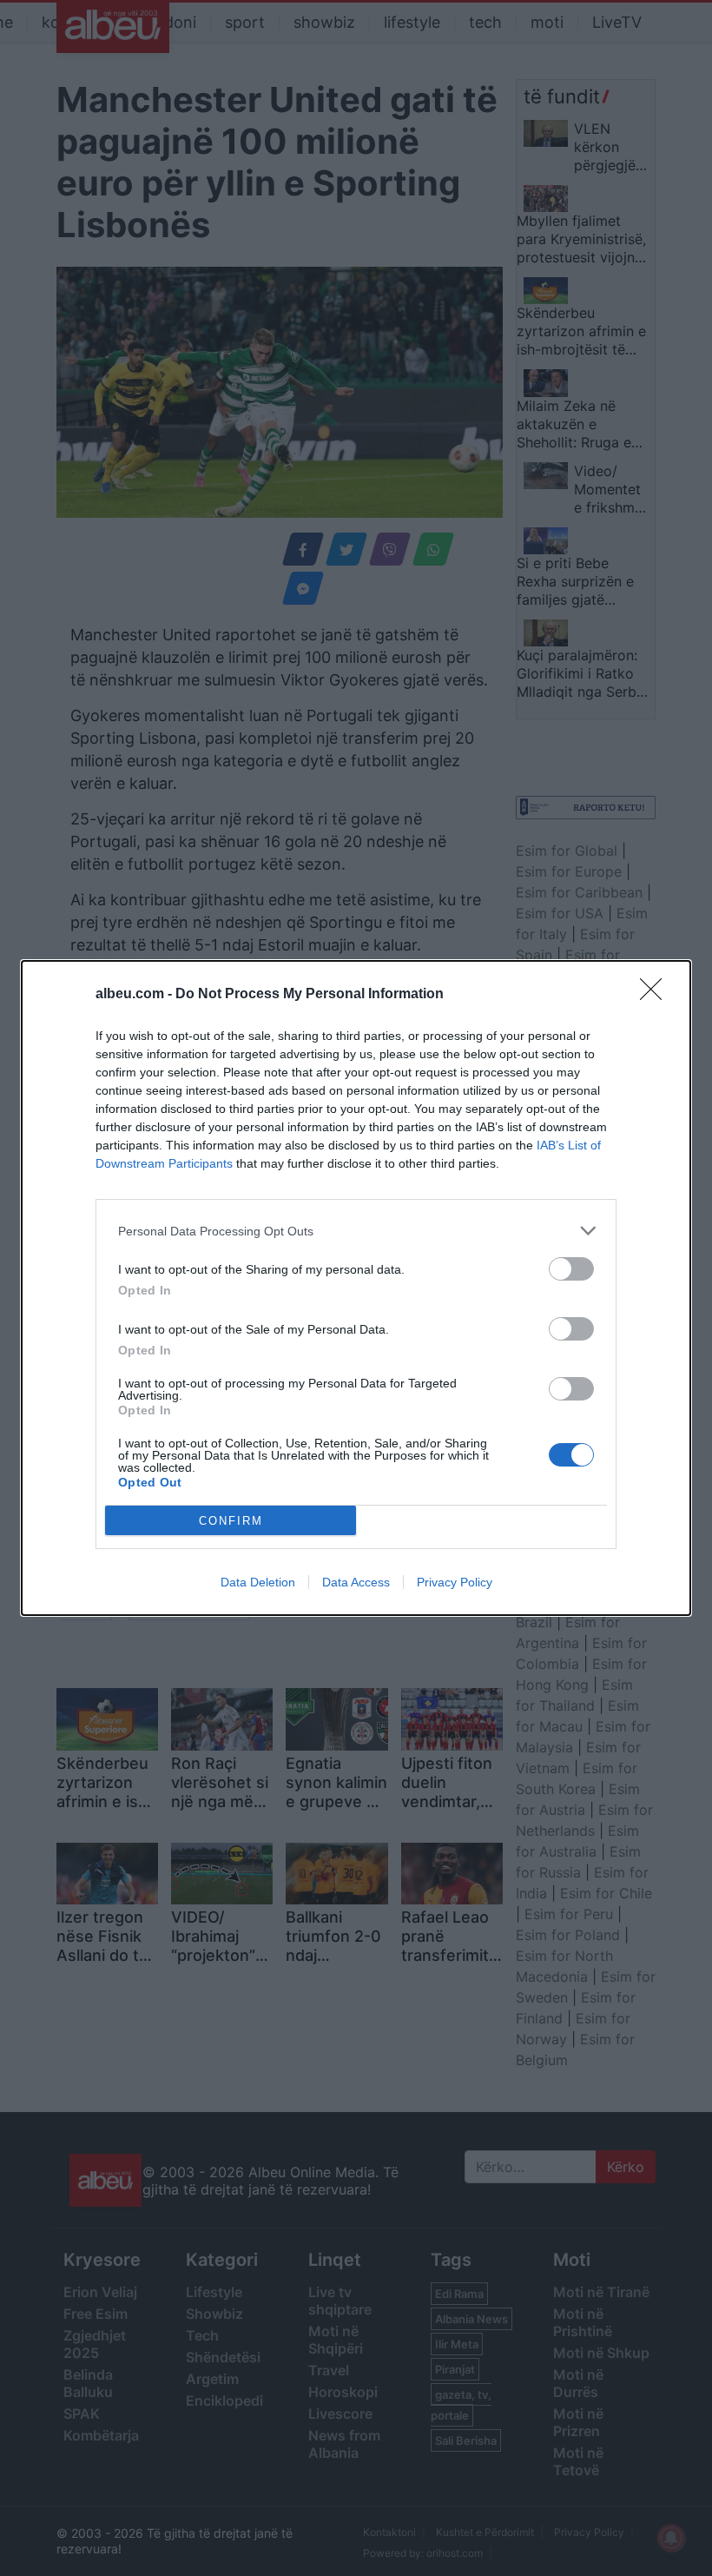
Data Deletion (258, 1582)
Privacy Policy (455, 1582)
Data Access (356, 1582)
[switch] (571, 1269)
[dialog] (356, 1288)
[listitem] (356, 1231)
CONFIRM (231, 1521)
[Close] (656, 995)
